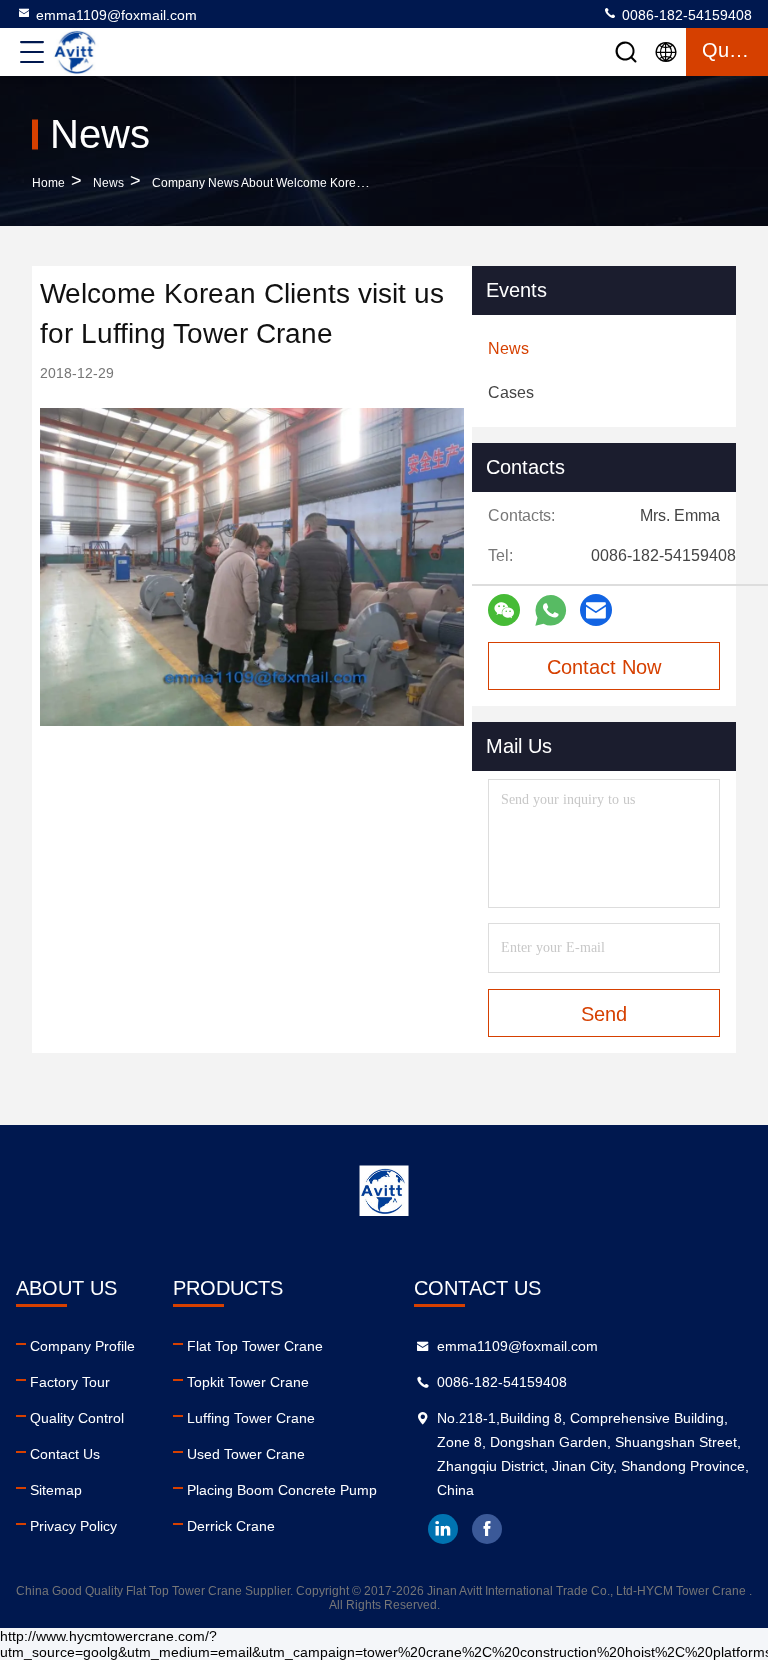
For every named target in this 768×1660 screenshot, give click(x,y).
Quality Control (77, 1418)
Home (48, 183)
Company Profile (82, 1346)
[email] (596, 610)
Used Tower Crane (246, 1454)
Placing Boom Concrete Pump (282, 1490)
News (108, 183)
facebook (487, 1529)
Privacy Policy (73, 1526)
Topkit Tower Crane (248, 1382)
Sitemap (56, 1490)
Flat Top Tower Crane (255, 1346)
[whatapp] (550, 610)
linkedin (443, 1529)
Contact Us (65, 1454)
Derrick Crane (231, 1526)
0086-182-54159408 (685, 15)
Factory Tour (70, 1382)
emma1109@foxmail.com (116, 15)
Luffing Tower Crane (251, 1418)
